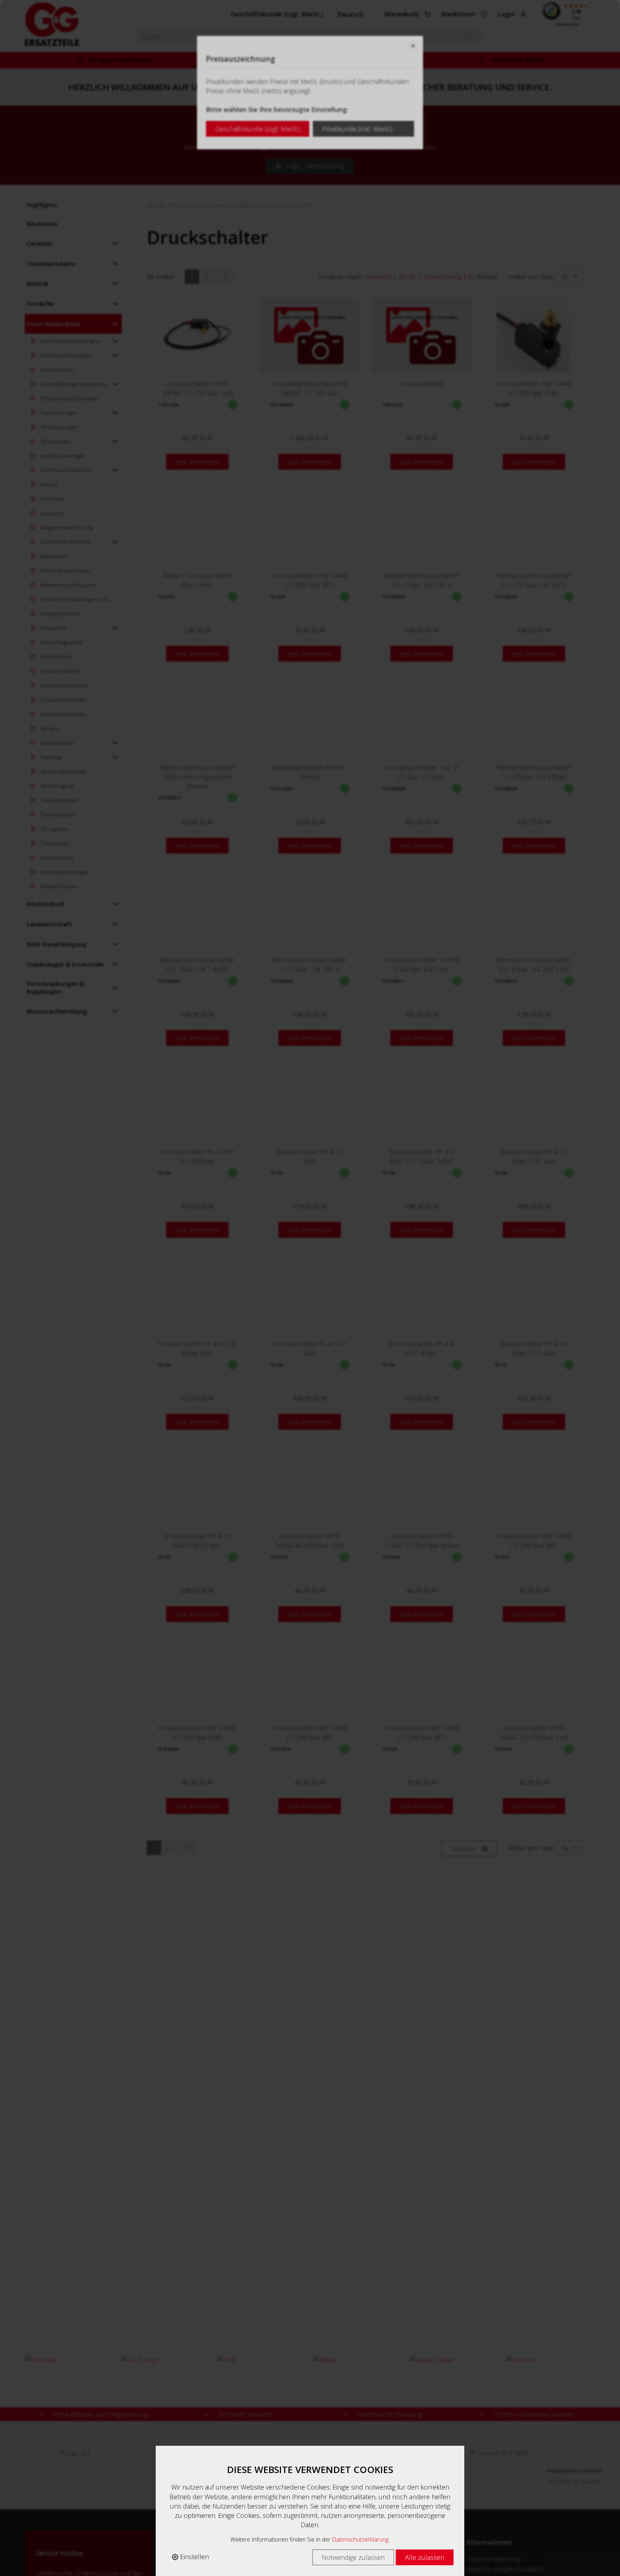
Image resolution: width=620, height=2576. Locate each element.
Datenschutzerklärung (360, 2539)
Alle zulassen (425, 2557)
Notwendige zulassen (353, 2557)
